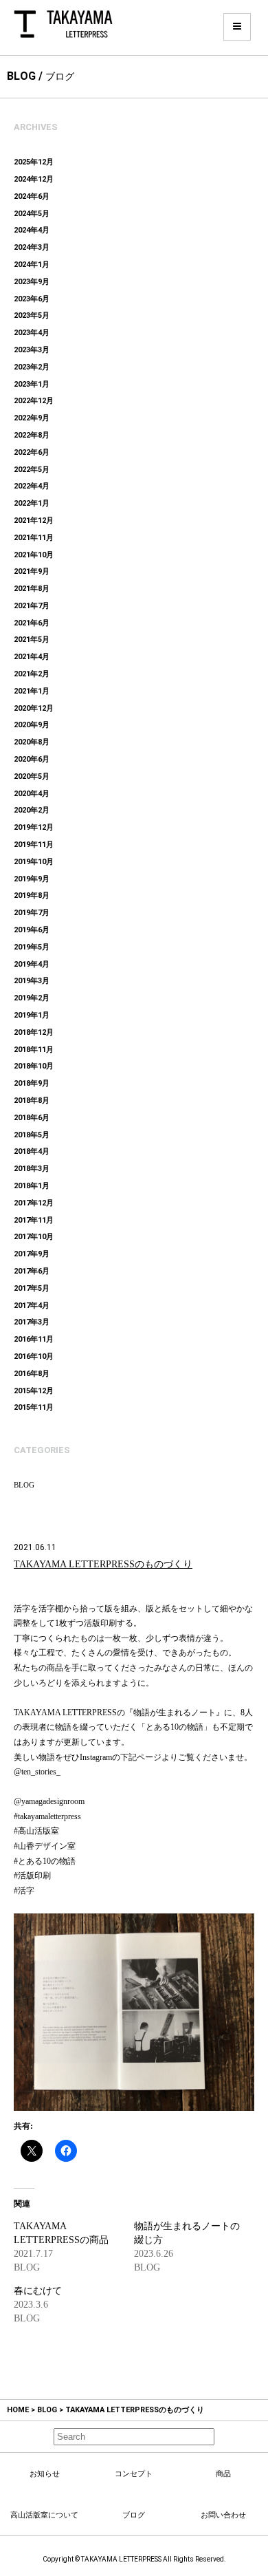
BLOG (24, 1485)
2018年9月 (32, 1083)
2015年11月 (34, 1407)
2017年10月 (34, 1237)
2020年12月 (34, 708)
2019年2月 (32, 998)
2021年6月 (32, 623)
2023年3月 (32, 350)
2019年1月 (32, 1015)
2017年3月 (32, 1322)
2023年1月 (32, 384)
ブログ (134, 2515)
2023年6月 (32, 299)
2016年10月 (34, 1356)
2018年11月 (34, 1050)
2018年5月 (32, 1135)
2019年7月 (32, 913)
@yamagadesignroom (49, 1801)
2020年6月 (32, 759)
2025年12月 (34, 162)
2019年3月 (32, 981)
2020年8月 (32, 742)
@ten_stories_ (37, 1772)
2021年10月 (34, 555)
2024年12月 (34, 179)
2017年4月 (32, 1306)
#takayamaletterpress (47, 1816)
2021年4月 (32, 657)
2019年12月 (34, 827)
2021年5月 (32, 640)
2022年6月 (32, 452)
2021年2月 (32, 674)
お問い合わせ (223, 2515)
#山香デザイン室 (45, 1846)
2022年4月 (32, 486)
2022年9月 (32, 418)
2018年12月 (34, 1032)
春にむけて (38, 2291)
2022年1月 (32, 503)
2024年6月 (32, 196)
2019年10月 (34, 862)
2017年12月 (34, 1203)
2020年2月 (32, 810)
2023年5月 (32, 315)
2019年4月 (32, 964)
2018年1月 (32, 1186)
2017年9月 (32, 1254)
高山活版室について (44, 2515)
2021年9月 (32, 571)
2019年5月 (32, 947)
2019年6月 (32, 930)
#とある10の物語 (45, 1861)
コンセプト (134, 2473)
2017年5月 (32, 1288)
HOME (18, 2410)
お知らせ (45, 2473)
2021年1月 (32, 691)
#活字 (24, 1891)
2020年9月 (32, 725)
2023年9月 (32, 282)
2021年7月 (32, 606)
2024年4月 (32, 230)
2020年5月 (32, 776)
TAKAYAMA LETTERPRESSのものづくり (103, 1564)
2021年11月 (34, 538)
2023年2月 (32, 367)
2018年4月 (32, 1151)
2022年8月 (32, 435)
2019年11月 (34, 845)
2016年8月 (32, 1374)
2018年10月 (34, 1066)
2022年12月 (34, 401)
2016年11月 (34, 1339)
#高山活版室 (36, 1831)
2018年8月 (32, 1101)
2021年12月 (34, 520)
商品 (223, 2473)
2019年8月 (32, 895)
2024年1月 (32, 265)
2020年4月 (32, 794)
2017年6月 (32, 1271)
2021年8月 (32, 589)
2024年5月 (32, 214)
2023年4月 (32, 333)
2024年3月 (32, 247)
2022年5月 (32, 470)
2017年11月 (34, 1220)
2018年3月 (32, 1169)
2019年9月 (32, 879)
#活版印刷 (32, 1876)
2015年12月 (34, 1391)
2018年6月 (32, 1118)
